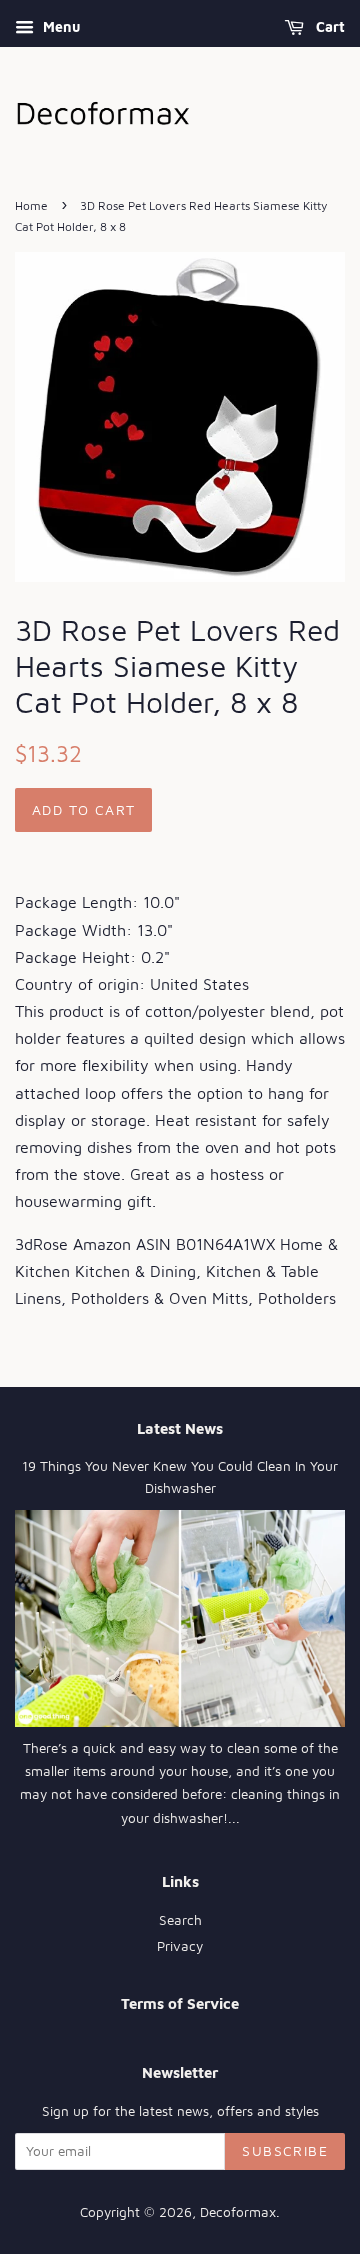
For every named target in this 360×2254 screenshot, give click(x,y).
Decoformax (238, 2212)
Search (180, 1920)
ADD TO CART (83, 809)
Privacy (180, 1946)
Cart (328, 26)
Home (31, 205)
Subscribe (285, 2150)
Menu (59, 26)
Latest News (180, 1428)
